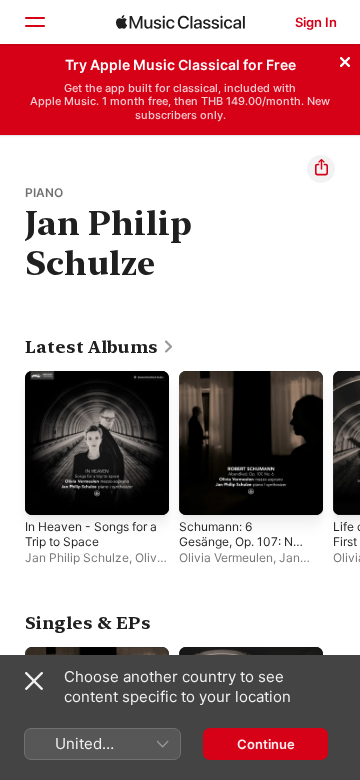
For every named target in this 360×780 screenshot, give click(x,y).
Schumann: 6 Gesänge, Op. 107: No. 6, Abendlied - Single (241, 549)
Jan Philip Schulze (77, 557)
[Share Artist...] (321, 169)
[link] (100, 347)
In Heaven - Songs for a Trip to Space (91, 534)
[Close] (345, 59)
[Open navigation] (34, 22)
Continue (266, 744)
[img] (180, 22)
